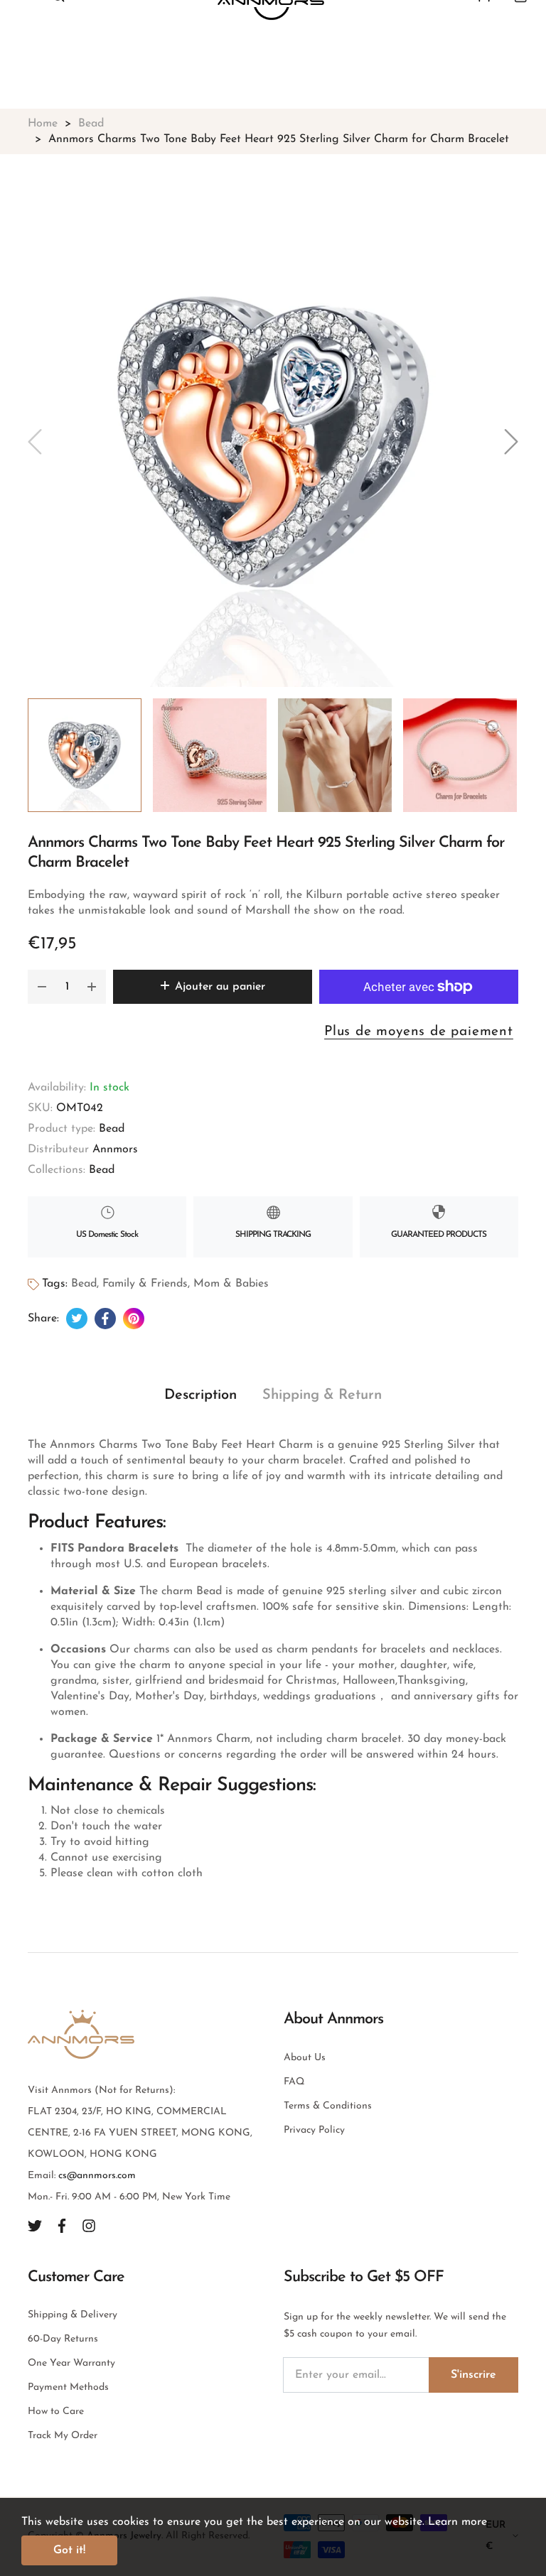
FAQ (294, 2082)
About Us (305, 2058)
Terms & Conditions (328, 2106)
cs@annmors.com (97, 2176)
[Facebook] (62, 2225)
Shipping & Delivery (73, 2315)
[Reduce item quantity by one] (42, 987)
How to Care (56, 2412)
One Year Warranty (71, 2363)
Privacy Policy (314, 2130)
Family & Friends (145, 1284)
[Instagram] (89, 2225)
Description (200, 1395)
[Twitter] (35, 2225)
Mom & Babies (231, 1284)
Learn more (457, 2522)
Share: (43, 1319)
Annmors (115, 1149)
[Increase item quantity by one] (92, 987)
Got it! (69, 2550)
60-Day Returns (63, 2339)
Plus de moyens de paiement (419, 1032)
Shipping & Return (322, 1395)
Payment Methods (68, 2387)
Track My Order (63, 2436)
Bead (112, 1129)
